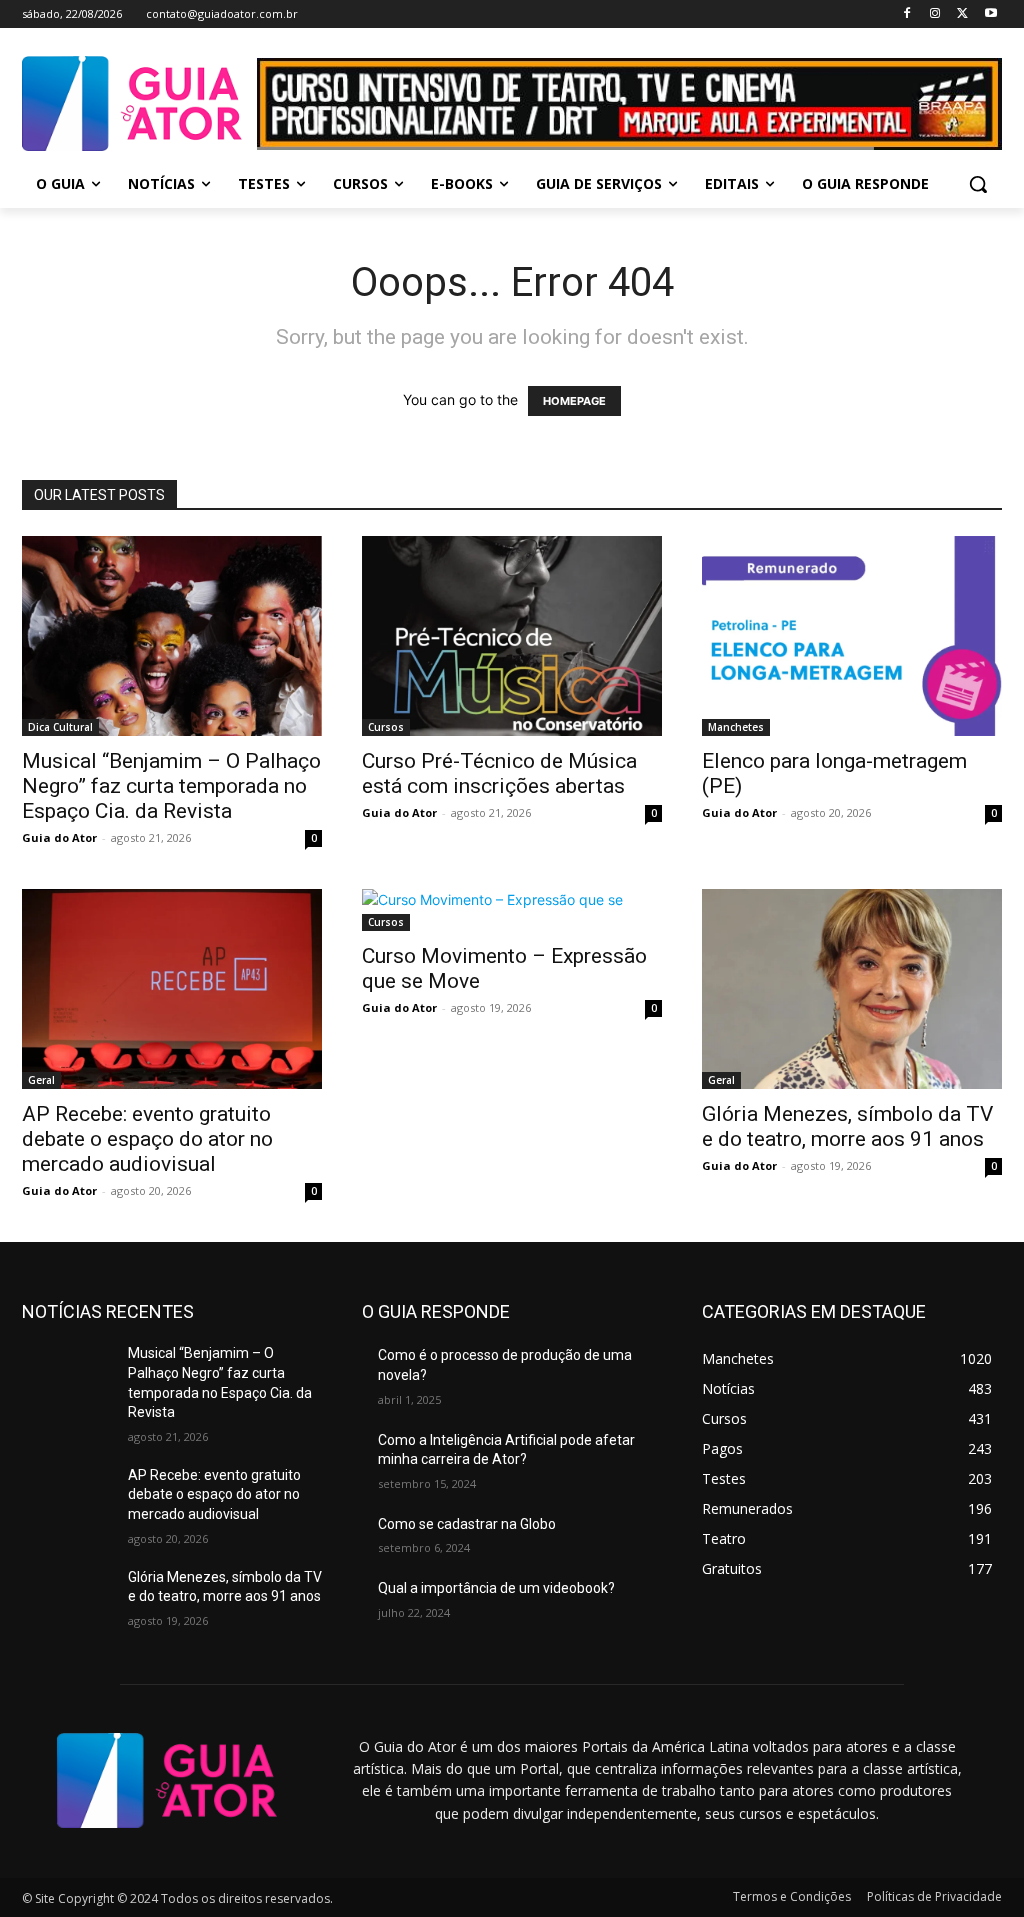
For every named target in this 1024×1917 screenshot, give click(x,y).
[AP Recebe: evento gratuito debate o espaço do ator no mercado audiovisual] (172, 989)
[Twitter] (962, 14)
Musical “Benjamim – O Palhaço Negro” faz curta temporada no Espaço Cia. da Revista (171, 786)
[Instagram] (935, 14)
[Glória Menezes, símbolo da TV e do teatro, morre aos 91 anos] (852, 989)
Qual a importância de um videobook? (496, 1588)
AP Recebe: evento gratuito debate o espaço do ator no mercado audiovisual (147, 1139)
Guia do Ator (59, 837)
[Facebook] (907, 14)
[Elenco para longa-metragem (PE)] (852, 636)
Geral (41, 1080)
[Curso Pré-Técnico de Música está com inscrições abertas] (512, 636)
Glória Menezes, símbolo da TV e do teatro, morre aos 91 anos (847, 1126)
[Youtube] (990, 14)
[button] (978, 184)
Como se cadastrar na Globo (467, 1524)
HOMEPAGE (574, 401)
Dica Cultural (60, 727)
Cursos (386, 727)
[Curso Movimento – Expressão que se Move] (512, 910)
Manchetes (736, 727)
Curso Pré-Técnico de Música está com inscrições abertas (499, 773)
